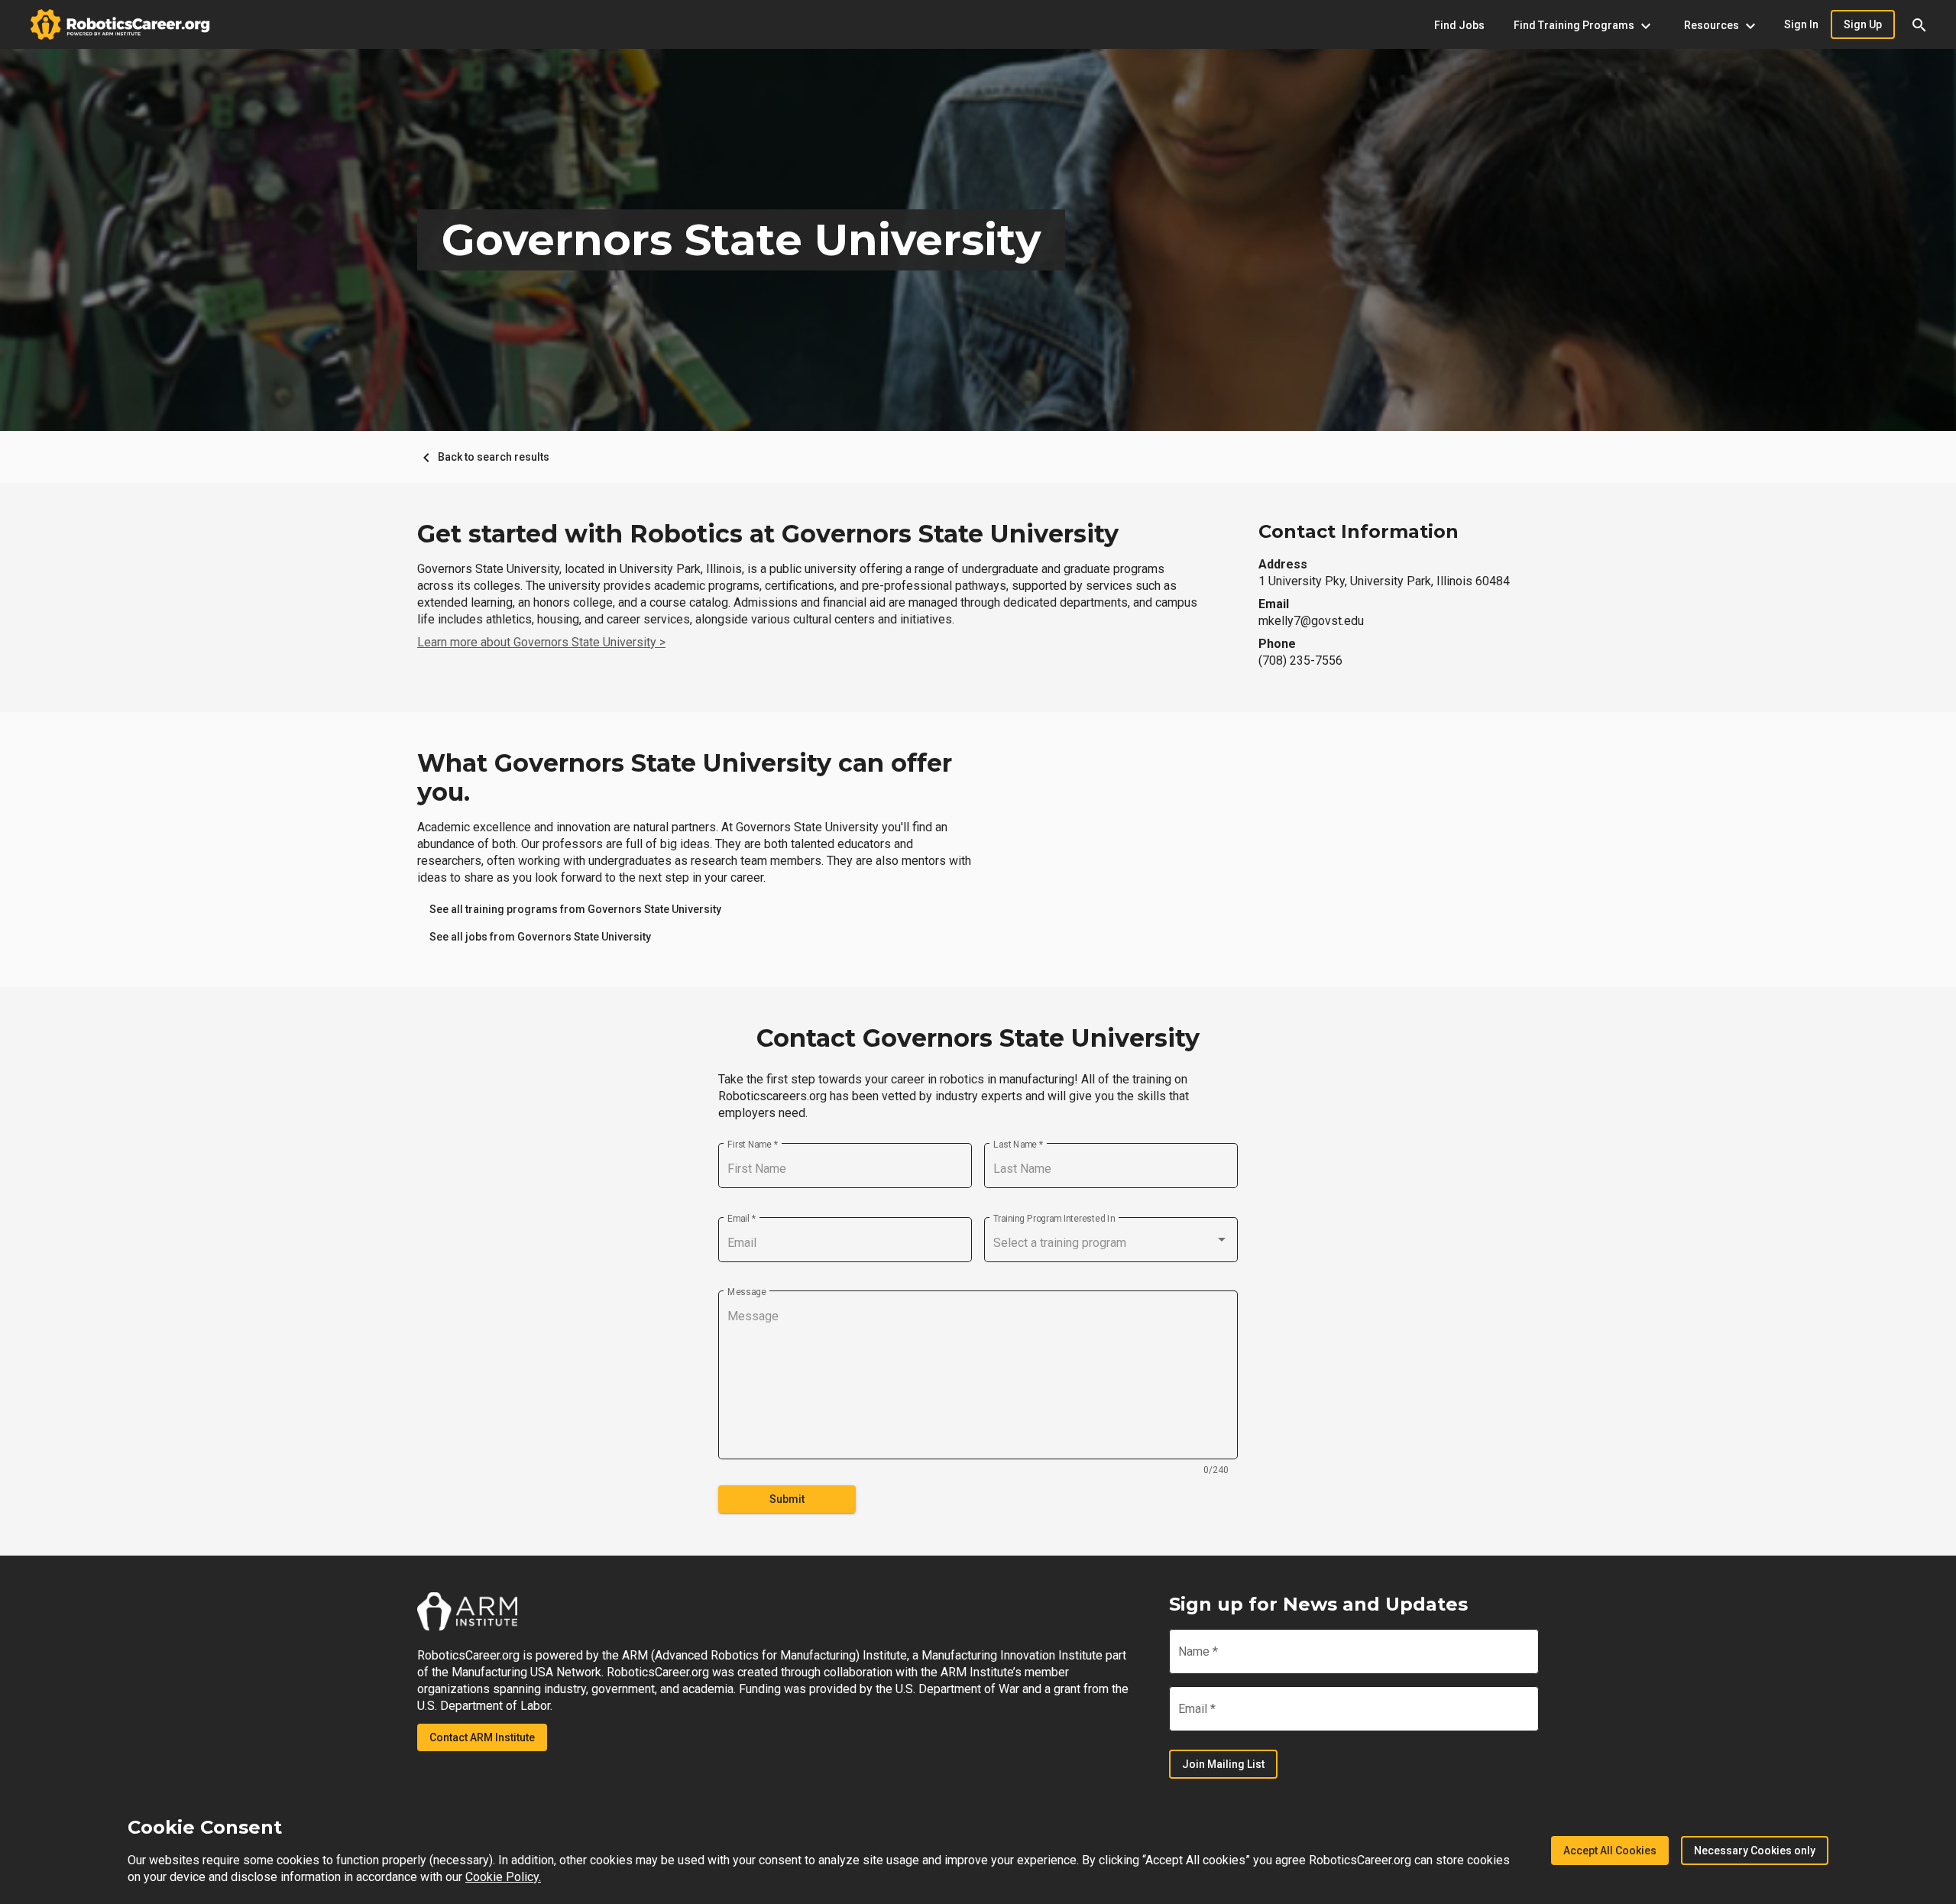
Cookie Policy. (503, 1877)
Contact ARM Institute (482, 1737)
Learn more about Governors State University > (541, 642)
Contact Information (1359, 531)
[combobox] (1111, 1243)
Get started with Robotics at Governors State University (768, 534)
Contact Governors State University (978, 1038)
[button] (1919, 24)
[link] (575, 909)
